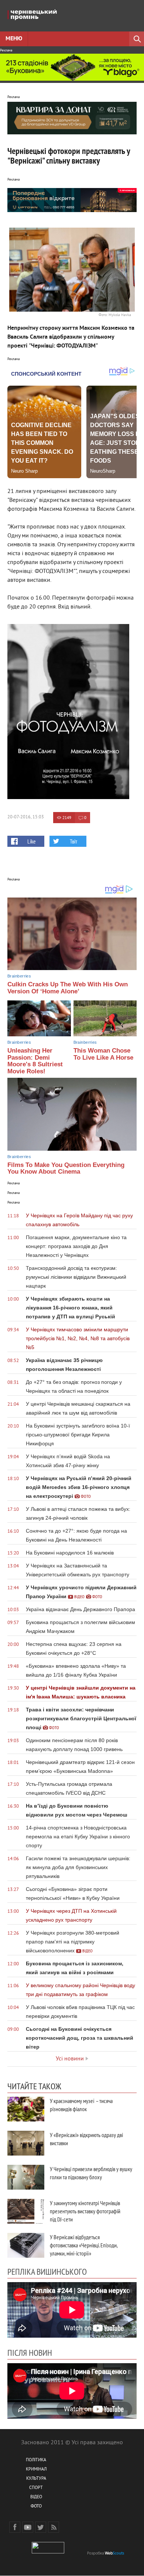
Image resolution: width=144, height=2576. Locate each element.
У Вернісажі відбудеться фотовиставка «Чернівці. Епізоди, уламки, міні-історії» (84, 2245)
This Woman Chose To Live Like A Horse (103, 1054)
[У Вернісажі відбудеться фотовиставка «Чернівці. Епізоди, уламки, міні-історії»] (26, 2245)
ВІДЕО (36, 2497)
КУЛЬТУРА (36, 2479)
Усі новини (70, 2059)
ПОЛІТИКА (36, 2460)
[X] (41, 2527)
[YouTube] (28, 2527)
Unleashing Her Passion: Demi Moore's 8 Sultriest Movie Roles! (35, 1061)
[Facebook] (15, 2527)
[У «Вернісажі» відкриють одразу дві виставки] (26, 2143)
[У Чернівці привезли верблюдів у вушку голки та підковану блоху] (26, 2177)
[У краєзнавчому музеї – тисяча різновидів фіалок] (26, 2109)
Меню (14, 39)
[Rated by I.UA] (48, 2552)
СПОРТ (36, 2488)
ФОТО (36, 2507)
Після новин (30, 2352)
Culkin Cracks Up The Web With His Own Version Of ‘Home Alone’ (68, 988)
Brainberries (19, 976)
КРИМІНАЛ (36, 2470)
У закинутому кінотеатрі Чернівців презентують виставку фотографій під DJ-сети (85, 2211)
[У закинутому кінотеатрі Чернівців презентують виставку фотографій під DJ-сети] (26, 2211)
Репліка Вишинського (47, 2271)
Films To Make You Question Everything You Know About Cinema (66, 1168)
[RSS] (54, 2527)
